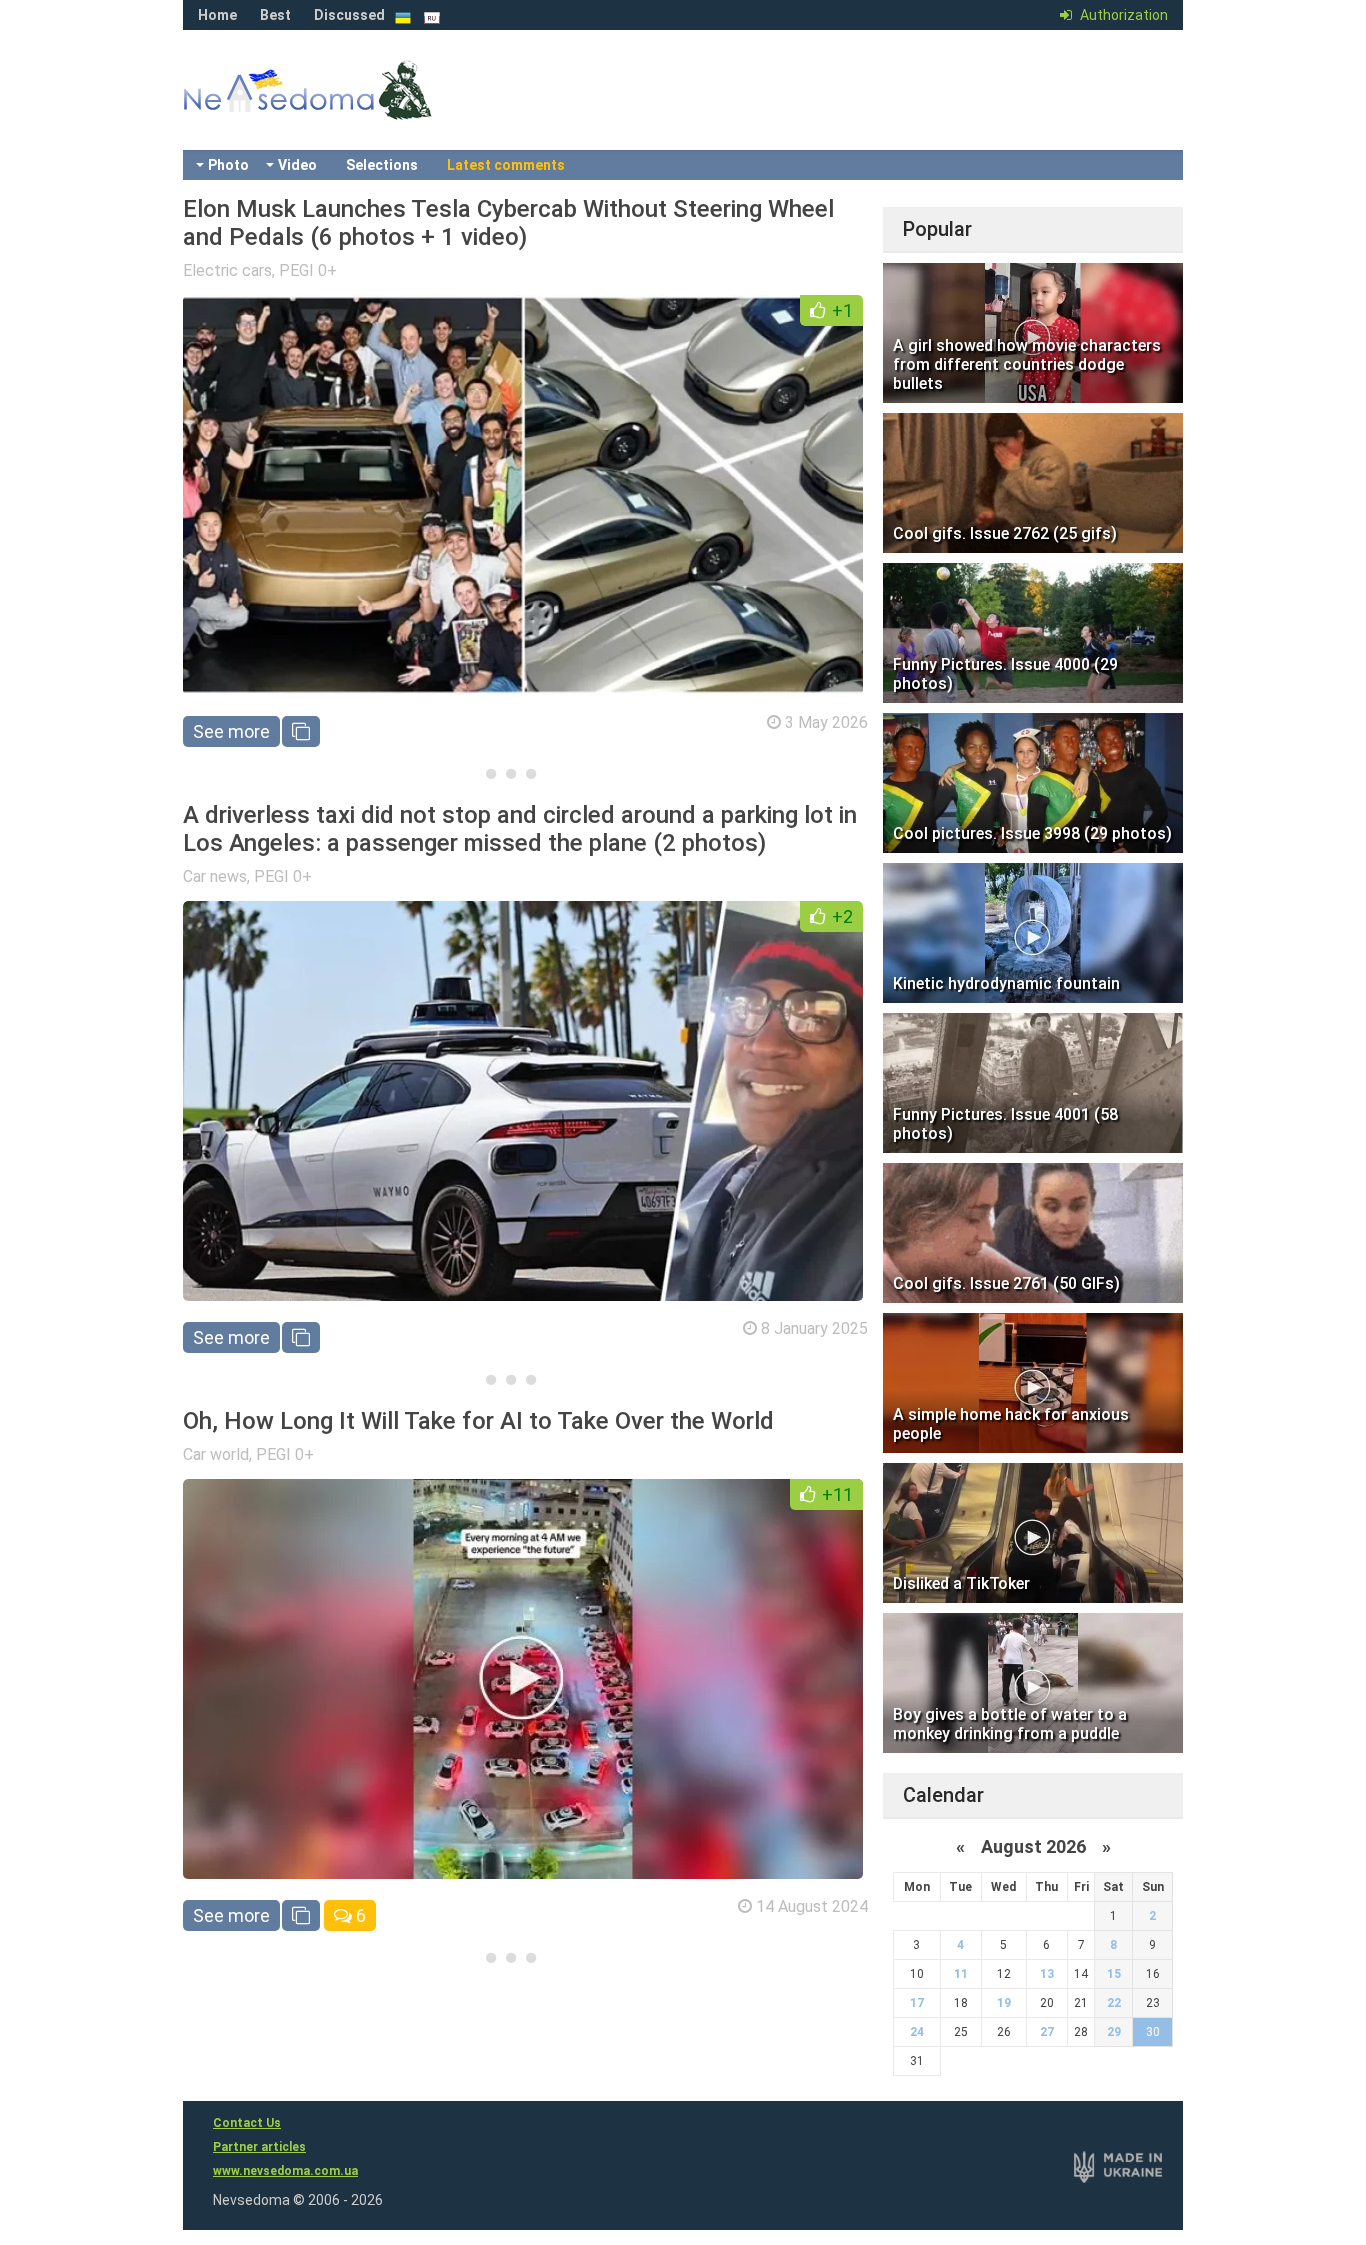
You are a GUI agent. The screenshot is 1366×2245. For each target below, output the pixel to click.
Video (297, 165)
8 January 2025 (814, 1328)
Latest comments (506, 165)
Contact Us (247, 2123)
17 (917, 2003)
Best (275, 15)
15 (1114, 1974)
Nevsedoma (343, 110)
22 (1114, 2003)
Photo (228, 165)
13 (1047, 1974)
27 (1047, 2032)
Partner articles (259, 2147)
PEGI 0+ (308, 270)
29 (1114, 2032)
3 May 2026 (826, 722)
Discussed (349, 15)
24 (917, 2032)
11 (961, 1974)
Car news (215, 876)
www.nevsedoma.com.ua (285, 2171)
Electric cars (227, 270)
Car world (216, 1454)
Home (217, 15)
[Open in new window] (301, 731)
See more (231, 731)
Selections (382, 165)
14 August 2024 (812, 1906)
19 (1004, 2003)
